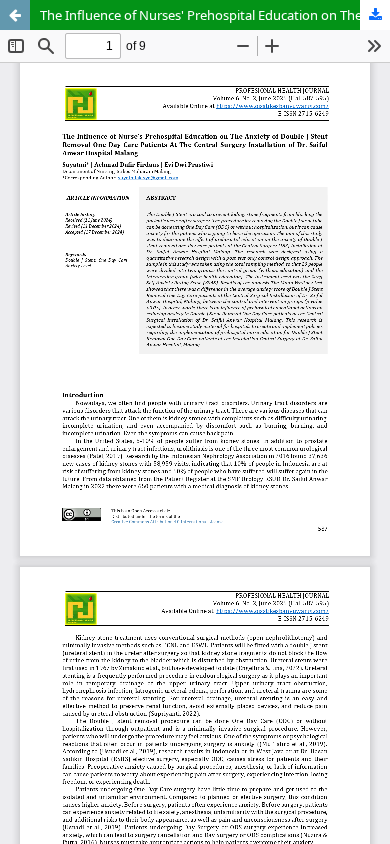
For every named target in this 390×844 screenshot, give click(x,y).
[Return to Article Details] (15, 15)
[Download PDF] (375, 15)
